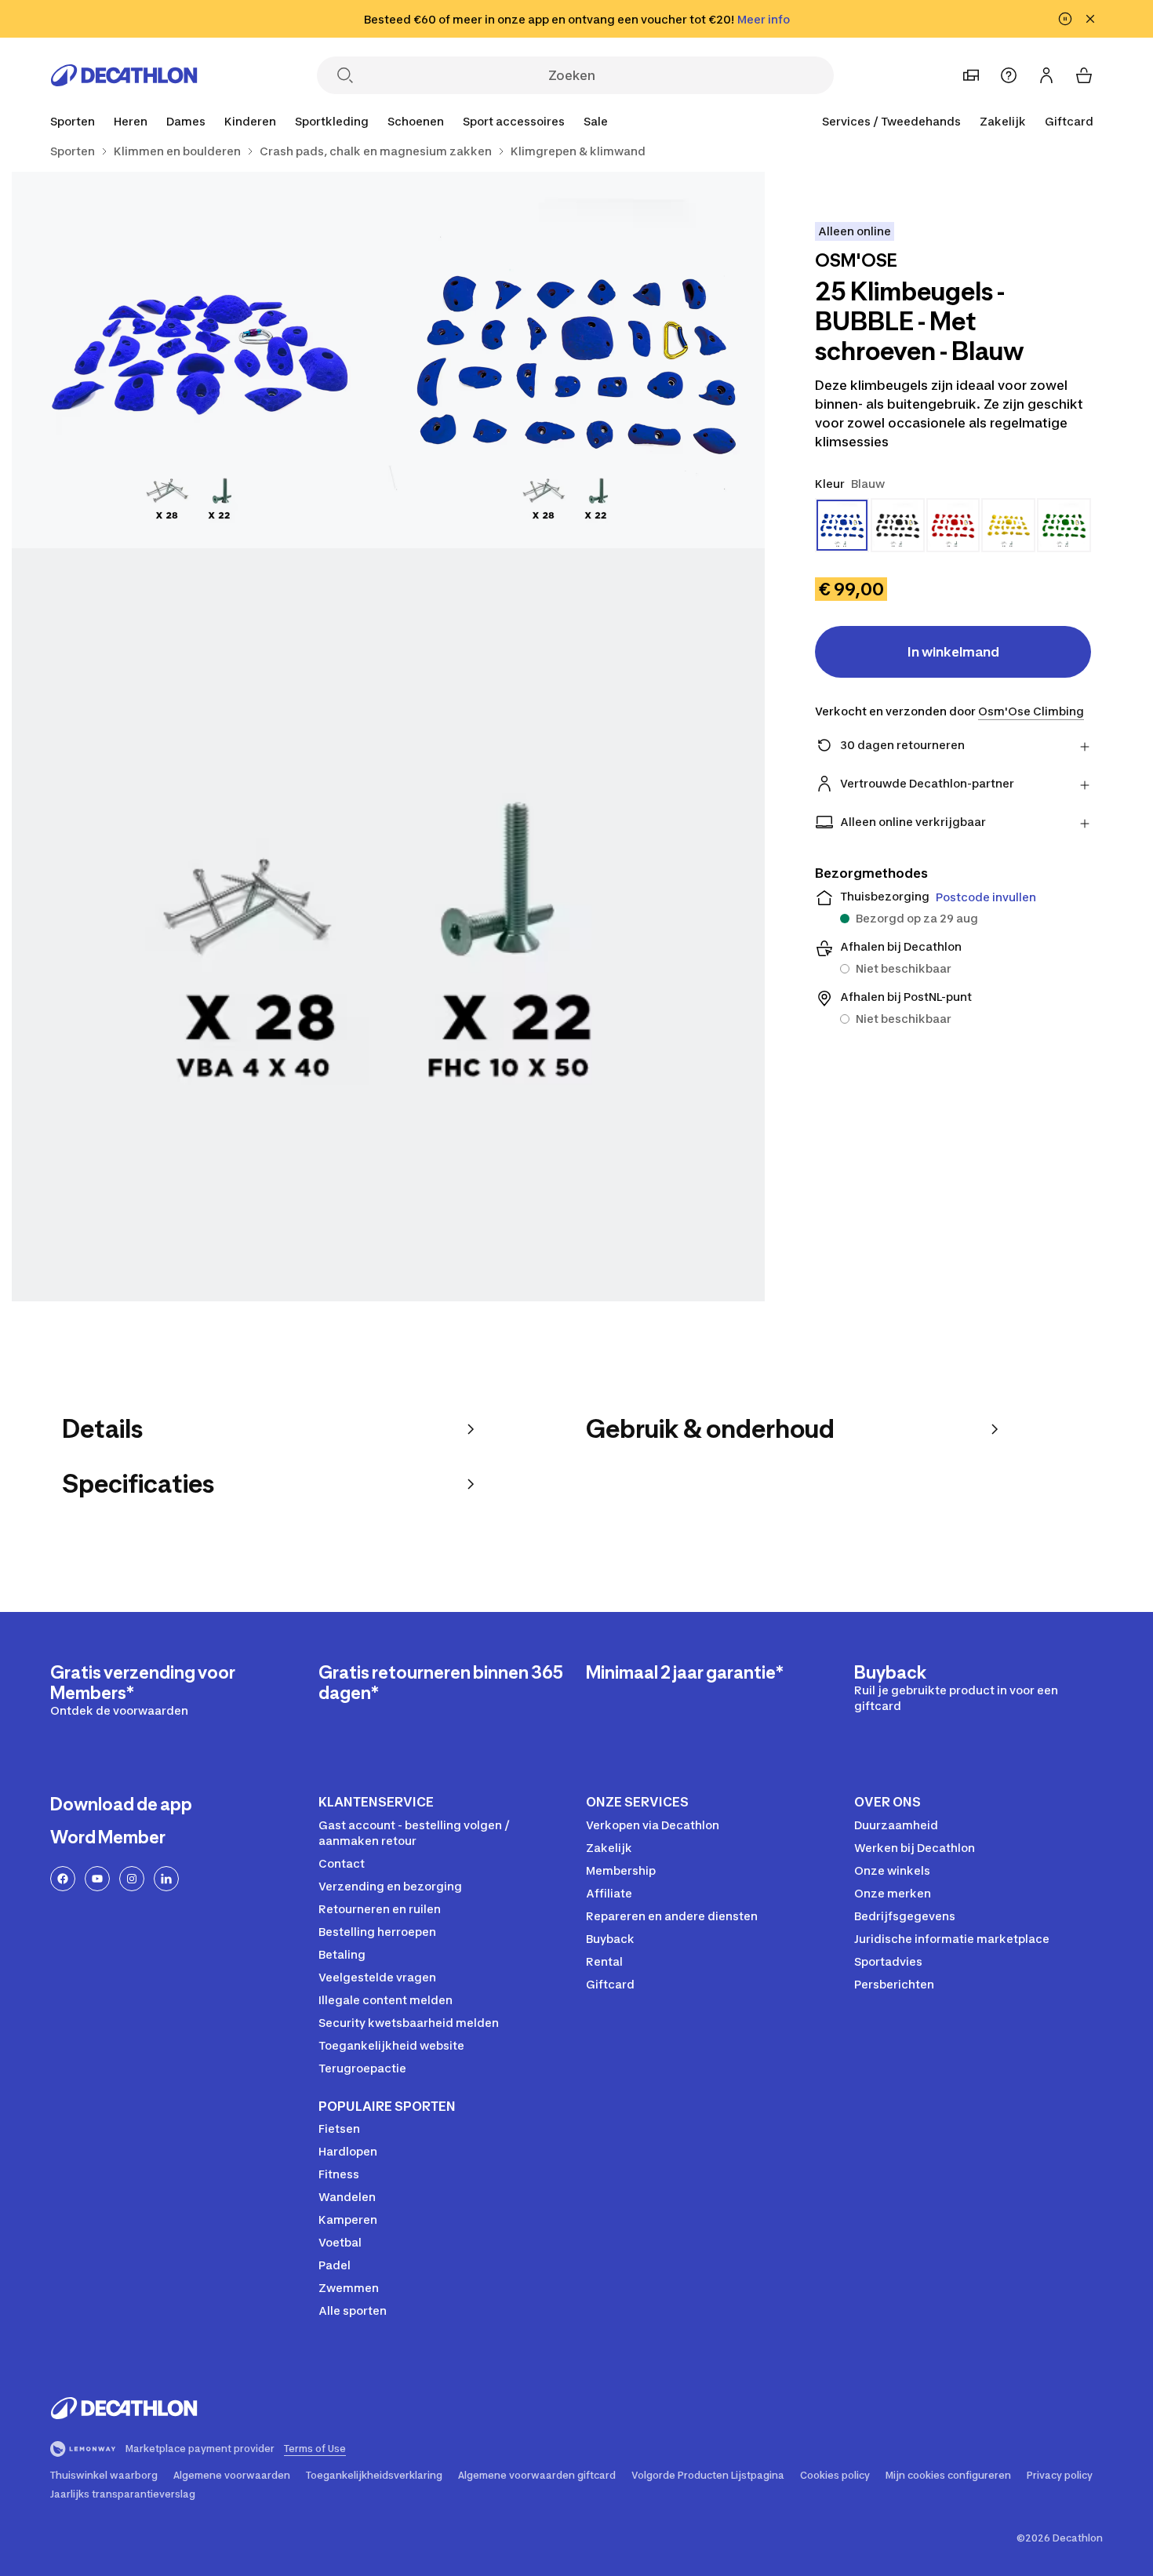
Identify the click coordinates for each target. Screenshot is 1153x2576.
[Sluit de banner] (1090, 19)
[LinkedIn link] (166, 1879)
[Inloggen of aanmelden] (1046, 75)
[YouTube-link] (97, 1879)
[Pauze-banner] (1065, 19)
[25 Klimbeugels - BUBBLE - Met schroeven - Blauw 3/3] (388, 925)
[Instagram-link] (132, 1879)
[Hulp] (1009, 75)
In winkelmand (953, 652)
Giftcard (1069, 121)
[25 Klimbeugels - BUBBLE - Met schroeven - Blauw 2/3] (200, 360)
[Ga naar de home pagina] (124, 75)
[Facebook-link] (63, 1879)
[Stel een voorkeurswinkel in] (971, 75)
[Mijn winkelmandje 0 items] (1084, 75)
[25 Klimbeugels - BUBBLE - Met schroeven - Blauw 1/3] (576, 360)
